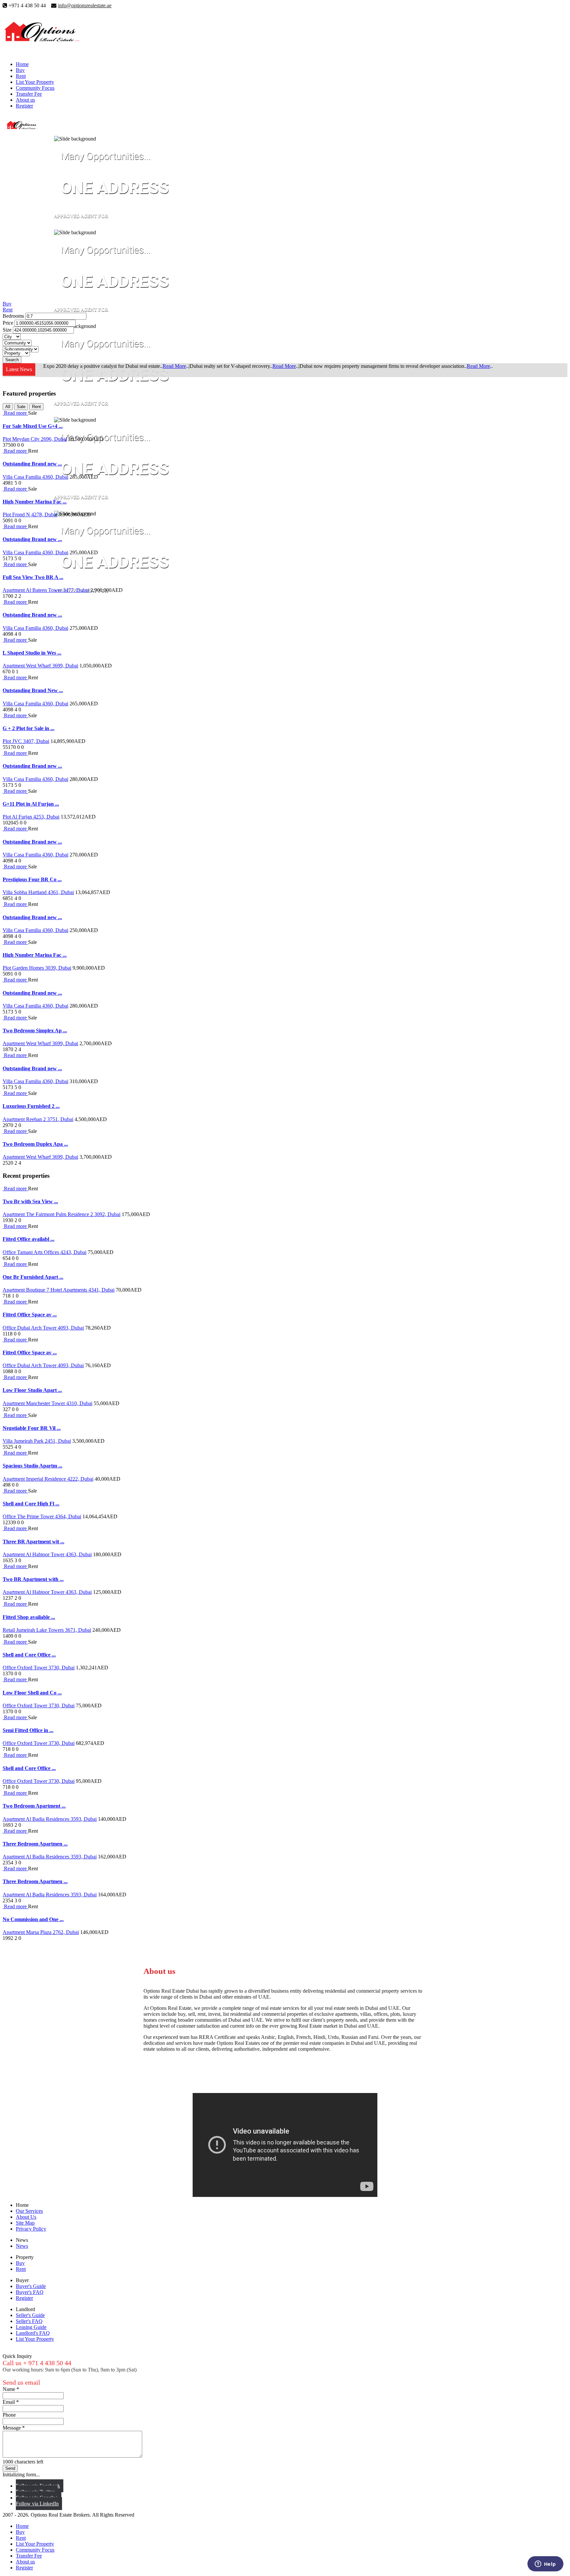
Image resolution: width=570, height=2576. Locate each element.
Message (14, 2428)
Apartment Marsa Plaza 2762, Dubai (41, 1932)
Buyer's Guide (31, 2286)
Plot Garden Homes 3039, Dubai (37, 968)
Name (11, 2389)
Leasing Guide (31, 2327)
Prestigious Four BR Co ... (32, 879)
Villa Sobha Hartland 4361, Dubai (38, 892)
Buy (20, 70)
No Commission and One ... (33, 1919)
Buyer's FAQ (30, 2292)
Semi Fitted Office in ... (28, 1730)
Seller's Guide (30, 2315)
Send (10, 2468)
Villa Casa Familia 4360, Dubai (35, 477)
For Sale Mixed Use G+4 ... (33, 426)
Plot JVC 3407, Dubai (26, 741)
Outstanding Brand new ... (32, 464)
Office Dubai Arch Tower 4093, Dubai (43, 1328)
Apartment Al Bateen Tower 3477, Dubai (46, 590)
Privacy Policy (31, 2229)
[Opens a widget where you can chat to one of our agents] (545, 2564)
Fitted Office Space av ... (30, 1315)
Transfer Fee (29, 94)
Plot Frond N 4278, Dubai (30, 515)
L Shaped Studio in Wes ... (32, 653)
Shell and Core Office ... (29, 1655)
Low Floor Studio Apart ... (32, 1390)
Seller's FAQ (29, 2321)
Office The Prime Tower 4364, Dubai (42, 1516)
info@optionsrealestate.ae (85, 5)
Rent (21, 76)
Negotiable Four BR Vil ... (32, 1428)
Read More (174, 366)
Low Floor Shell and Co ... (32, 1693)
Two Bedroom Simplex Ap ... (35, 1030)
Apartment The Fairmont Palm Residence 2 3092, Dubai (62, 1214)
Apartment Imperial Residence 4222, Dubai (48, 1479)
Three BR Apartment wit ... (33, 1542)
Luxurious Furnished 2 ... (31, 1106)
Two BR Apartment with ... (33, 1579)
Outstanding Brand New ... (33, 690)
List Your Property (35, 82)
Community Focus (35, 88)
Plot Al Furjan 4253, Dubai (31, 817)
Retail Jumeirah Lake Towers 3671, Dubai (47, 1630)
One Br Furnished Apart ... (33, 1277)
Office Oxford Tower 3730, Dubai (39, 1668)
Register (24, 106)
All (8, 407)
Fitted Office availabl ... (29, 1239)
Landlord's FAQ (33, 2333)
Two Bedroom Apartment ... (34, 1806)
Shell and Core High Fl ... (31, 1504)
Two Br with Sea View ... (30, 1201)
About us (25, 100)
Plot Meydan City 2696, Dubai (35, 439)
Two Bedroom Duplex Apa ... (35, 1144)
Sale (21, 407)
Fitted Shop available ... (29, 1617)
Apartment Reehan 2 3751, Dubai (38, 1119)
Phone (9, 2415)
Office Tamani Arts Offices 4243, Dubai (45, 1252)
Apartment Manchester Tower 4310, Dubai (47, 1403)
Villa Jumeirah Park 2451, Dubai (37, 1441)
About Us (26, 2217)
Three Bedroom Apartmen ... (35, 1844)
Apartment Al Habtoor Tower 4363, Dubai (47, 1554)
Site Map (25, 2223)
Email (11, 2402)
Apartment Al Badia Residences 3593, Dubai (50, 1819)
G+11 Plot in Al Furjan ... (31, 804)
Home (22, 64)
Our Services (29, 2211)
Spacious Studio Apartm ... (32, 1466)
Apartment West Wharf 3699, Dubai (40, 666)
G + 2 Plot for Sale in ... (29, 728)
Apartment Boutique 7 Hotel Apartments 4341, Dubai (59, 1290)
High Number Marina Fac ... (35, 502)
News (22, 2246)
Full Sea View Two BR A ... (33, 577)
